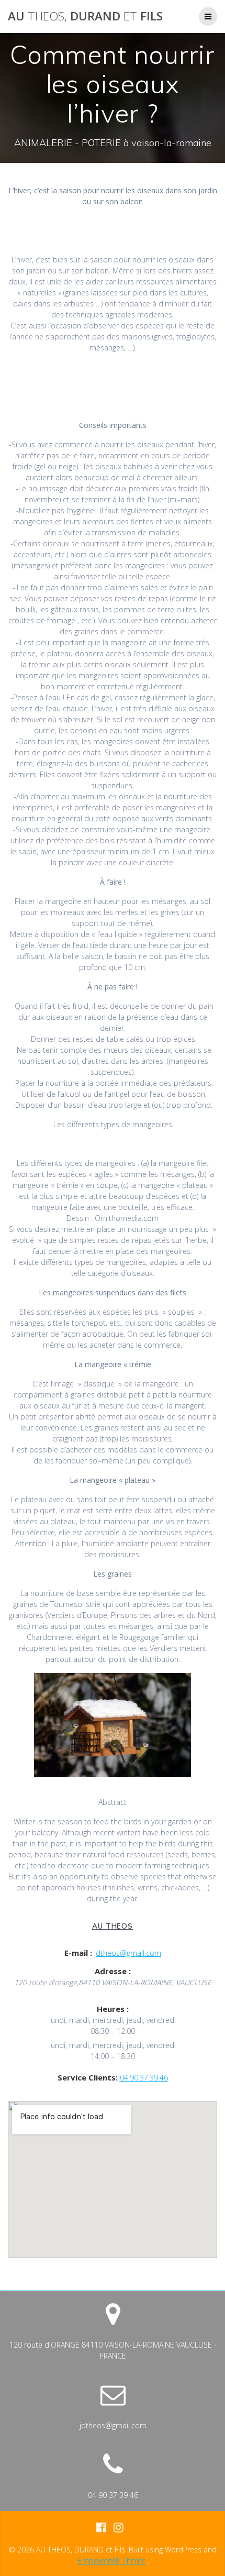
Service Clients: (88, 2077)
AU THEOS (113, 1926)
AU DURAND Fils (85, 16)
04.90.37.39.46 (144, 2078)
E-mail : (78, 1953)
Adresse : (113, 1971)
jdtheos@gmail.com (128, 1953)
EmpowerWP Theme (112, 2561)
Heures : (113, 2009)
